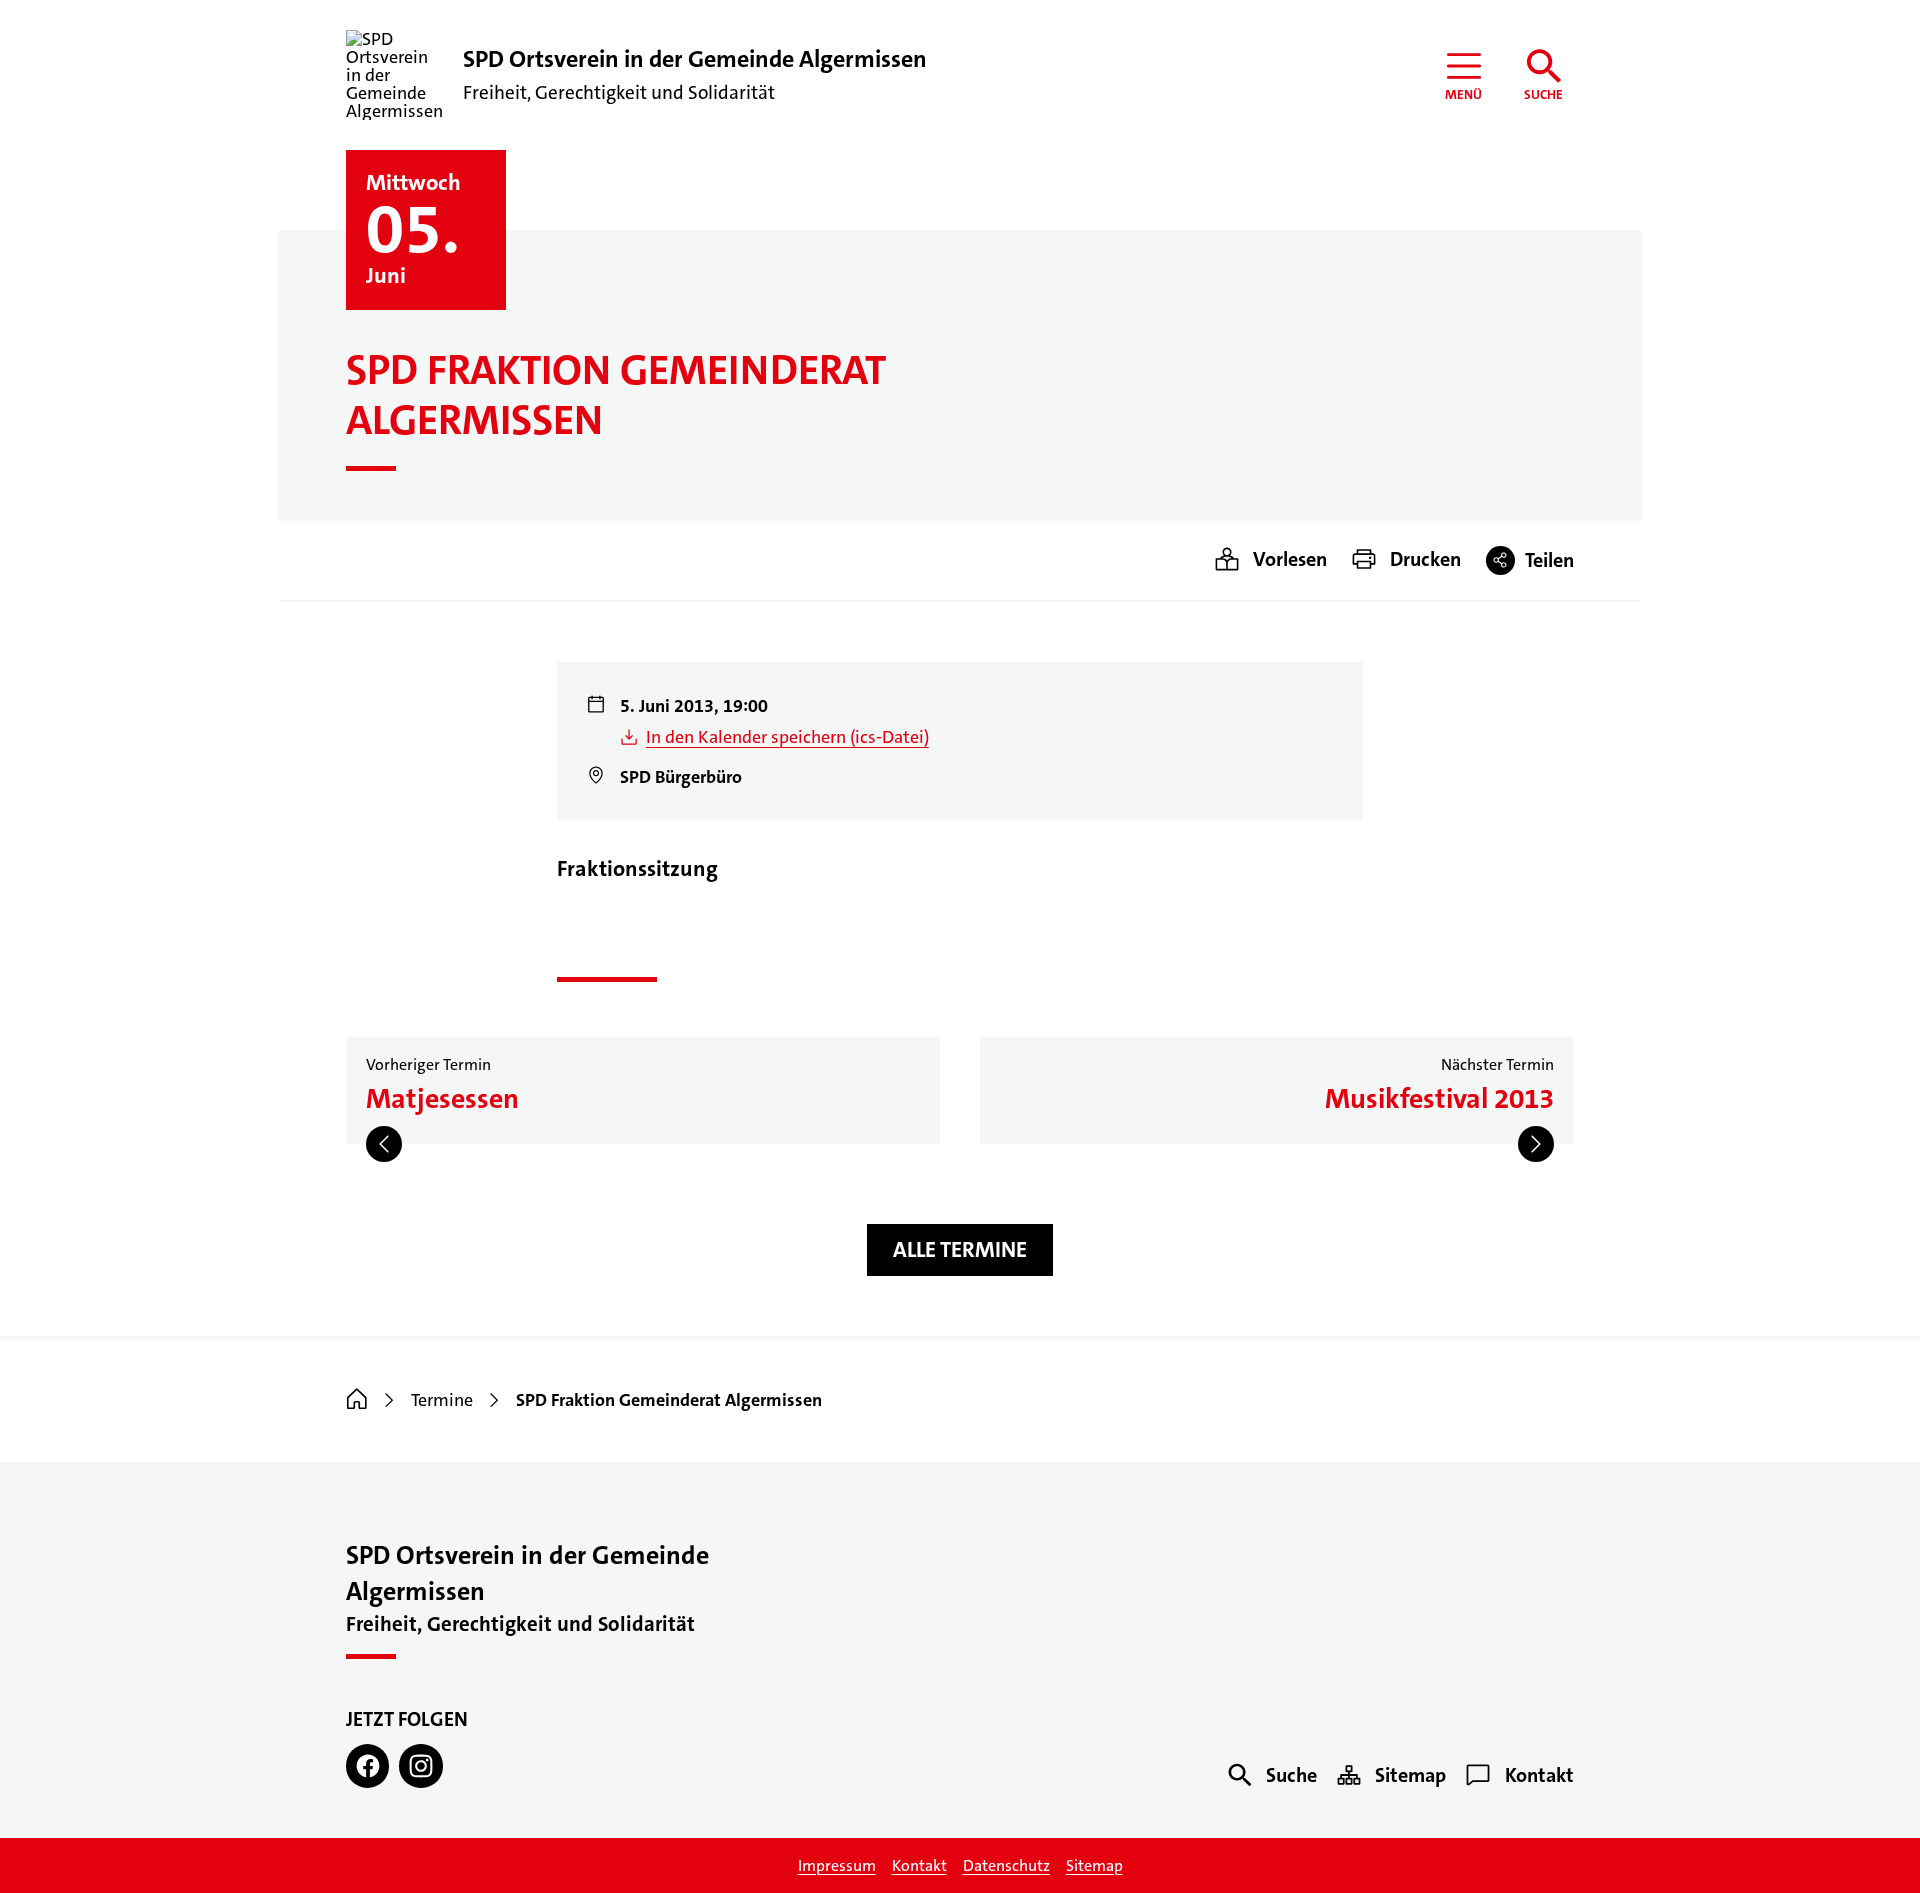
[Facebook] (367, 1765)
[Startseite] (357, 1400)
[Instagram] (420, 1765)
